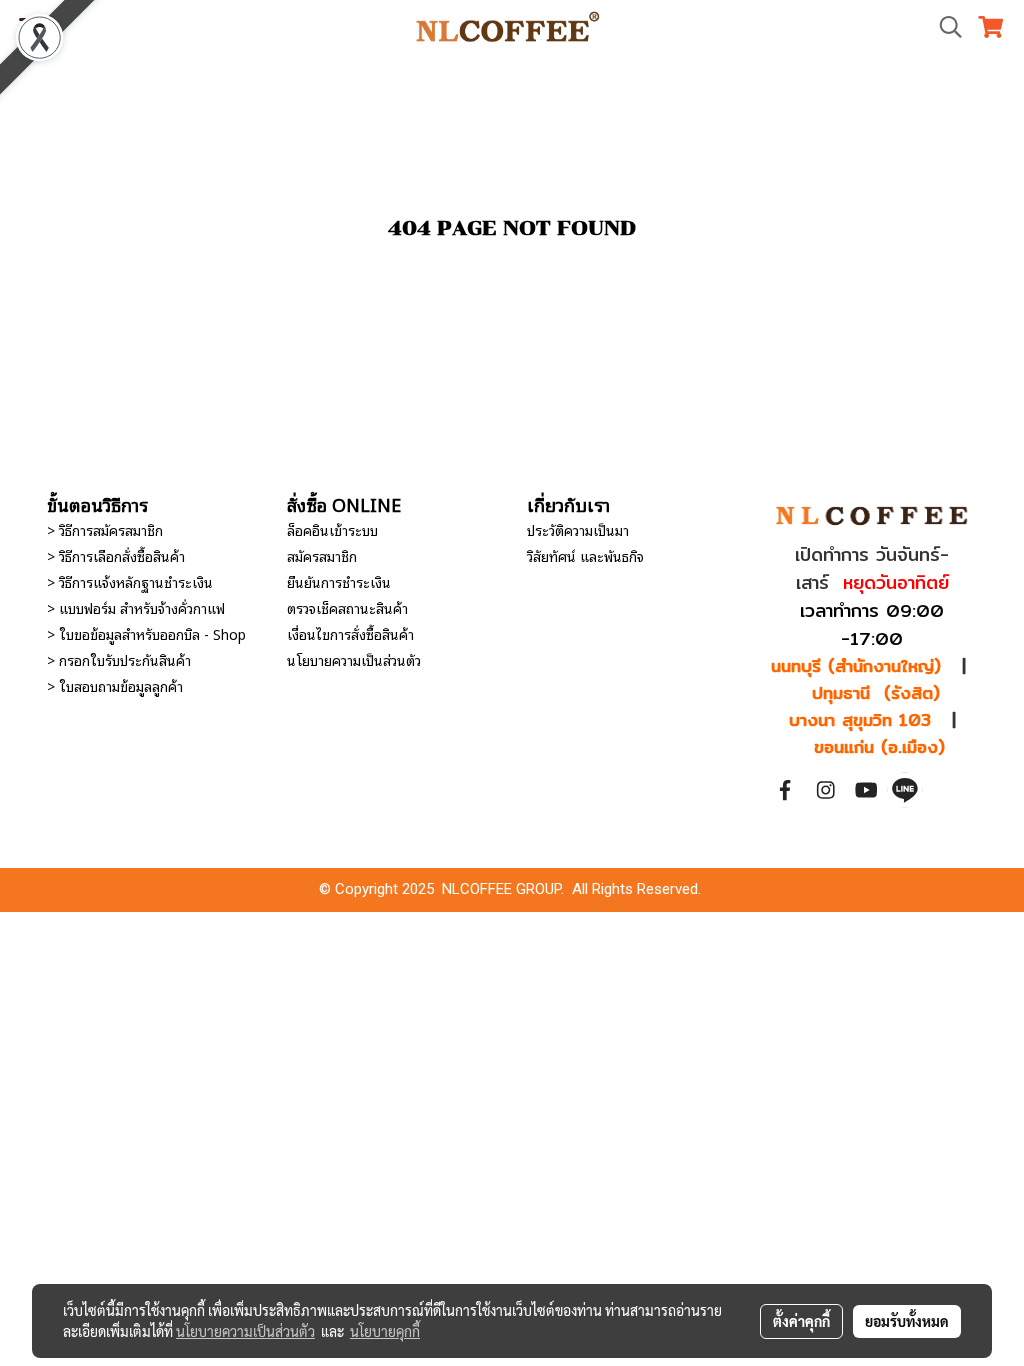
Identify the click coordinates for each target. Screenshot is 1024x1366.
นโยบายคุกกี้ (385, 1331)
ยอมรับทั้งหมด (907, 1321)
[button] (944, 27)
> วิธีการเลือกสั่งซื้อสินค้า (116, 555)
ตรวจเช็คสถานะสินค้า (347, 607)
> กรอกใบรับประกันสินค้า (119, 659)
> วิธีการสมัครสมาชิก (105, 529)
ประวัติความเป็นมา (578, 529)
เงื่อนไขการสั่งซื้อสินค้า (350, 633)
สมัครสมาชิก (322, 555)
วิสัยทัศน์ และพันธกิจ (585, 555)
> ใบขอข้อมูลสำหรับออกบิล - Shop (146, 633)
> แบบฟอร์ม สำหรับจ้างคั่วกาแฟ (136, 607)
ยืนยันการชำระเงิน (339, 581)
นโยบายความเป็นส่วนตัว (354, 659)
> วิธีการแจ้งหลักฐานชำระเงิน (130, 581)
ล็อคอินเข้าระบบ (332, 529)
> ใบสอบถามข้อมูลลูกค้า (115, 685)
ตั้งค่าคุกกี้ (801, 1321)
